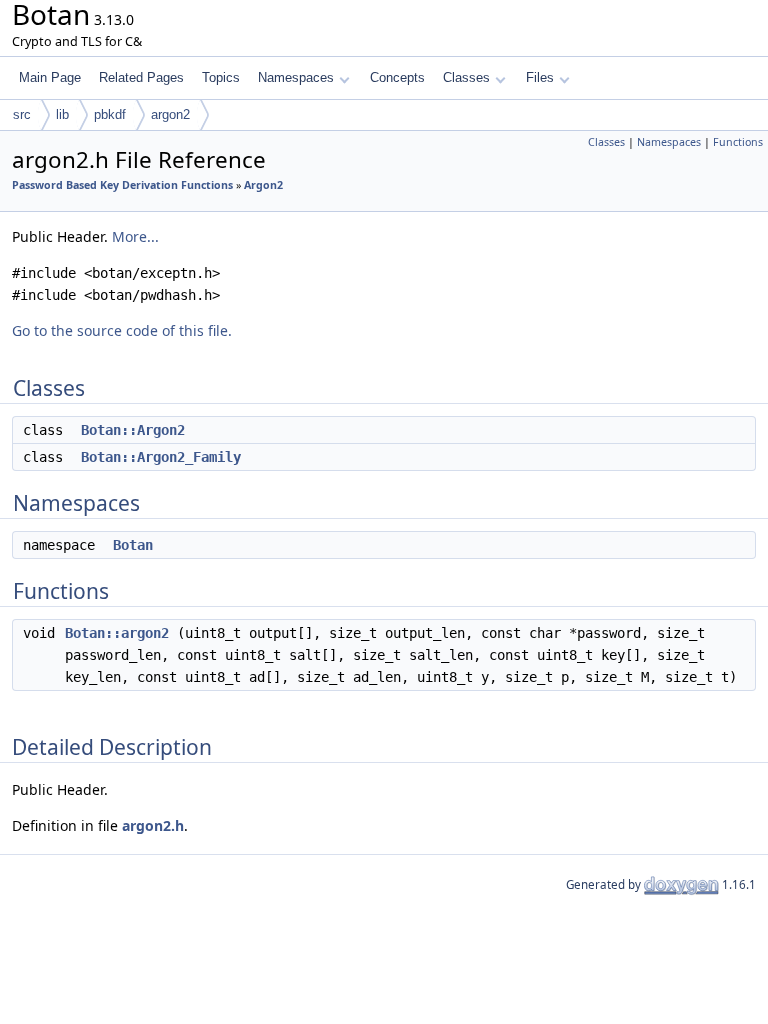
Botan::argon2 (117, 633)
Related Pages (141, 77)
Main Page (50, 77)
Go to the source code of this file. (122, 330)
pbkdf (110, 114)
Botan (133, 545)
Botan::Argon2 (133, 430)
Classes (466, 77)
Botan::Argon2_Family (161, 457)
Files (540, 77)
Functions (738, 142)
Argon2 (263, 185)
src (22, 114)
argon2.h (153, 825)
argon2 (170, 114)
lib (62, 114)
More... (135, 236)
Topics (221, 77)
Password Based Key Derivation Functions (122, 185)
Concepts (397, 77)
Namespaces (296, 77)
